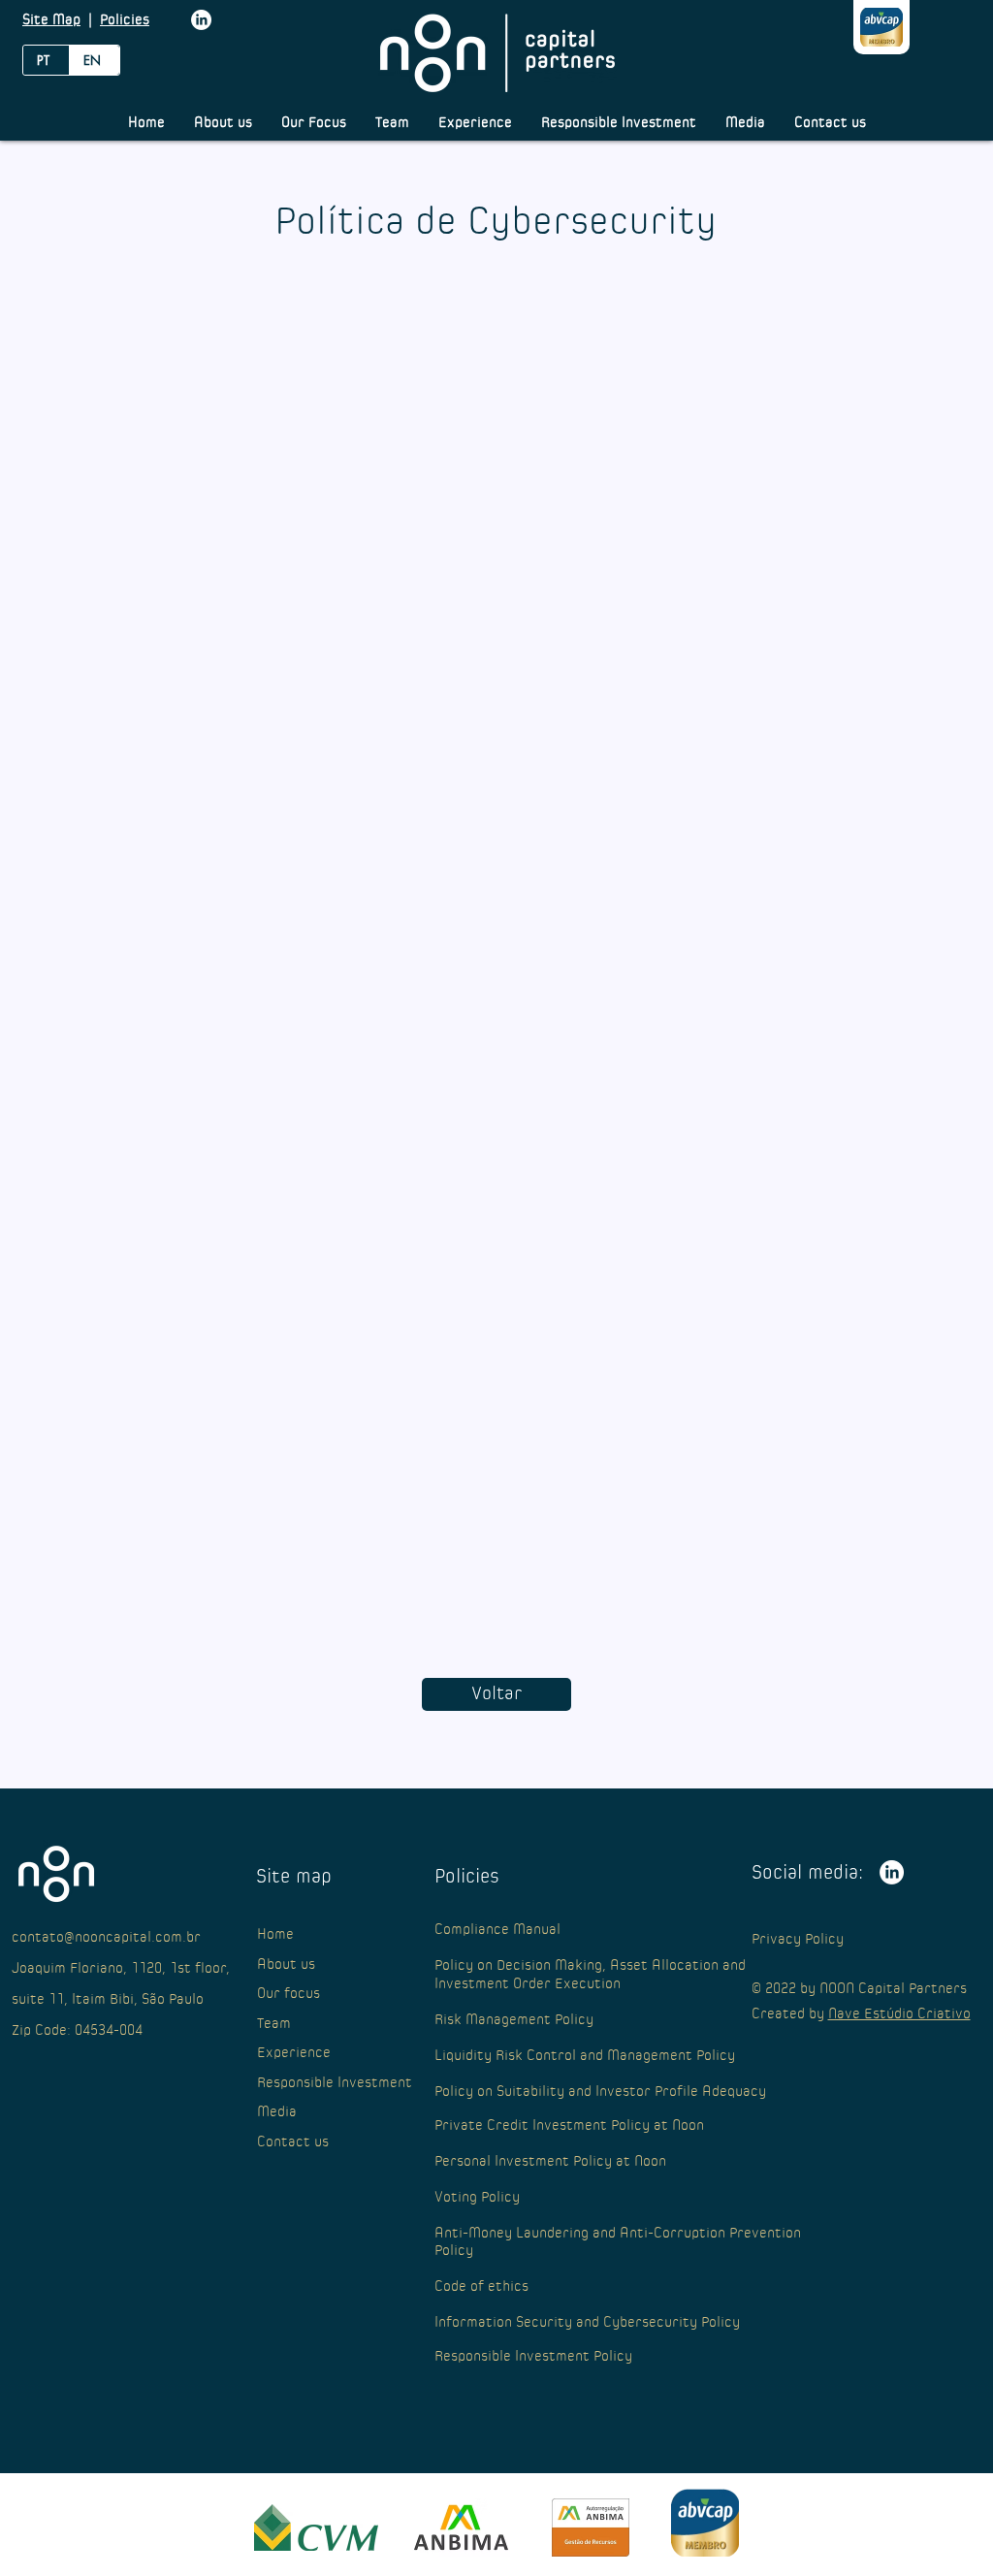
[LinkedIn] (201, 20)
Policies (125, 20)
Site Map (51, 20)
